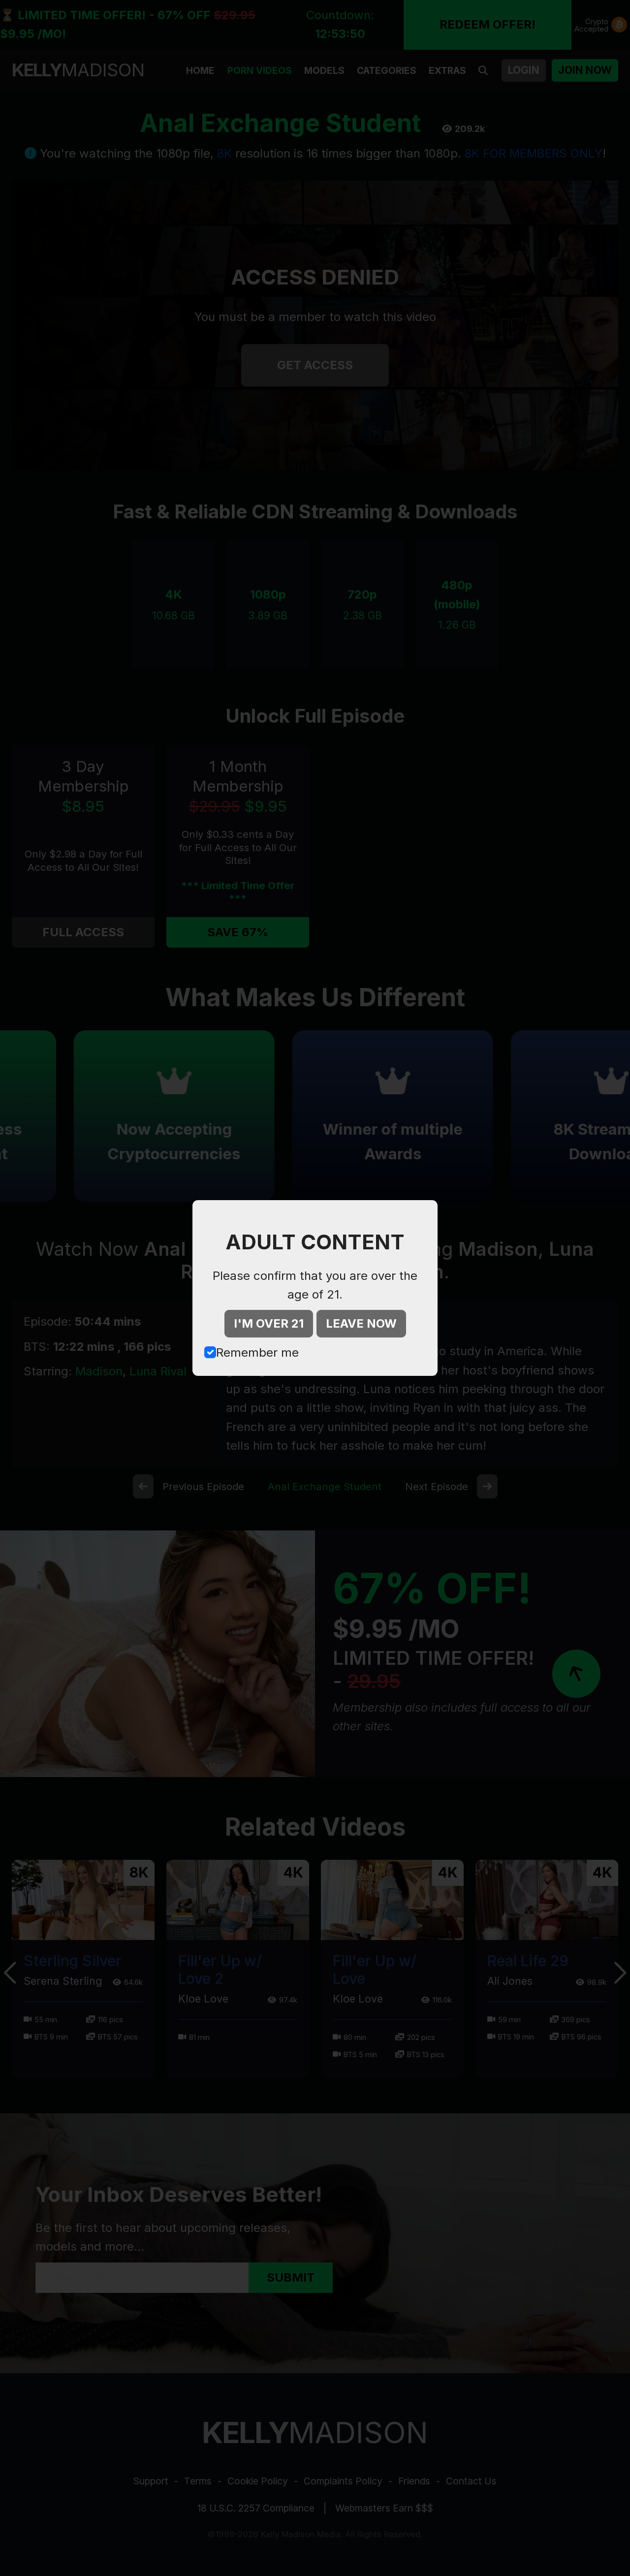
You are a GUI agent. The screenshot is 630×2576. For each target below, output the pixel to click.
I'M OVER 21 (269, 1323)
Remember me (257, 1352)
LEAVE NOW (361, 1323)
